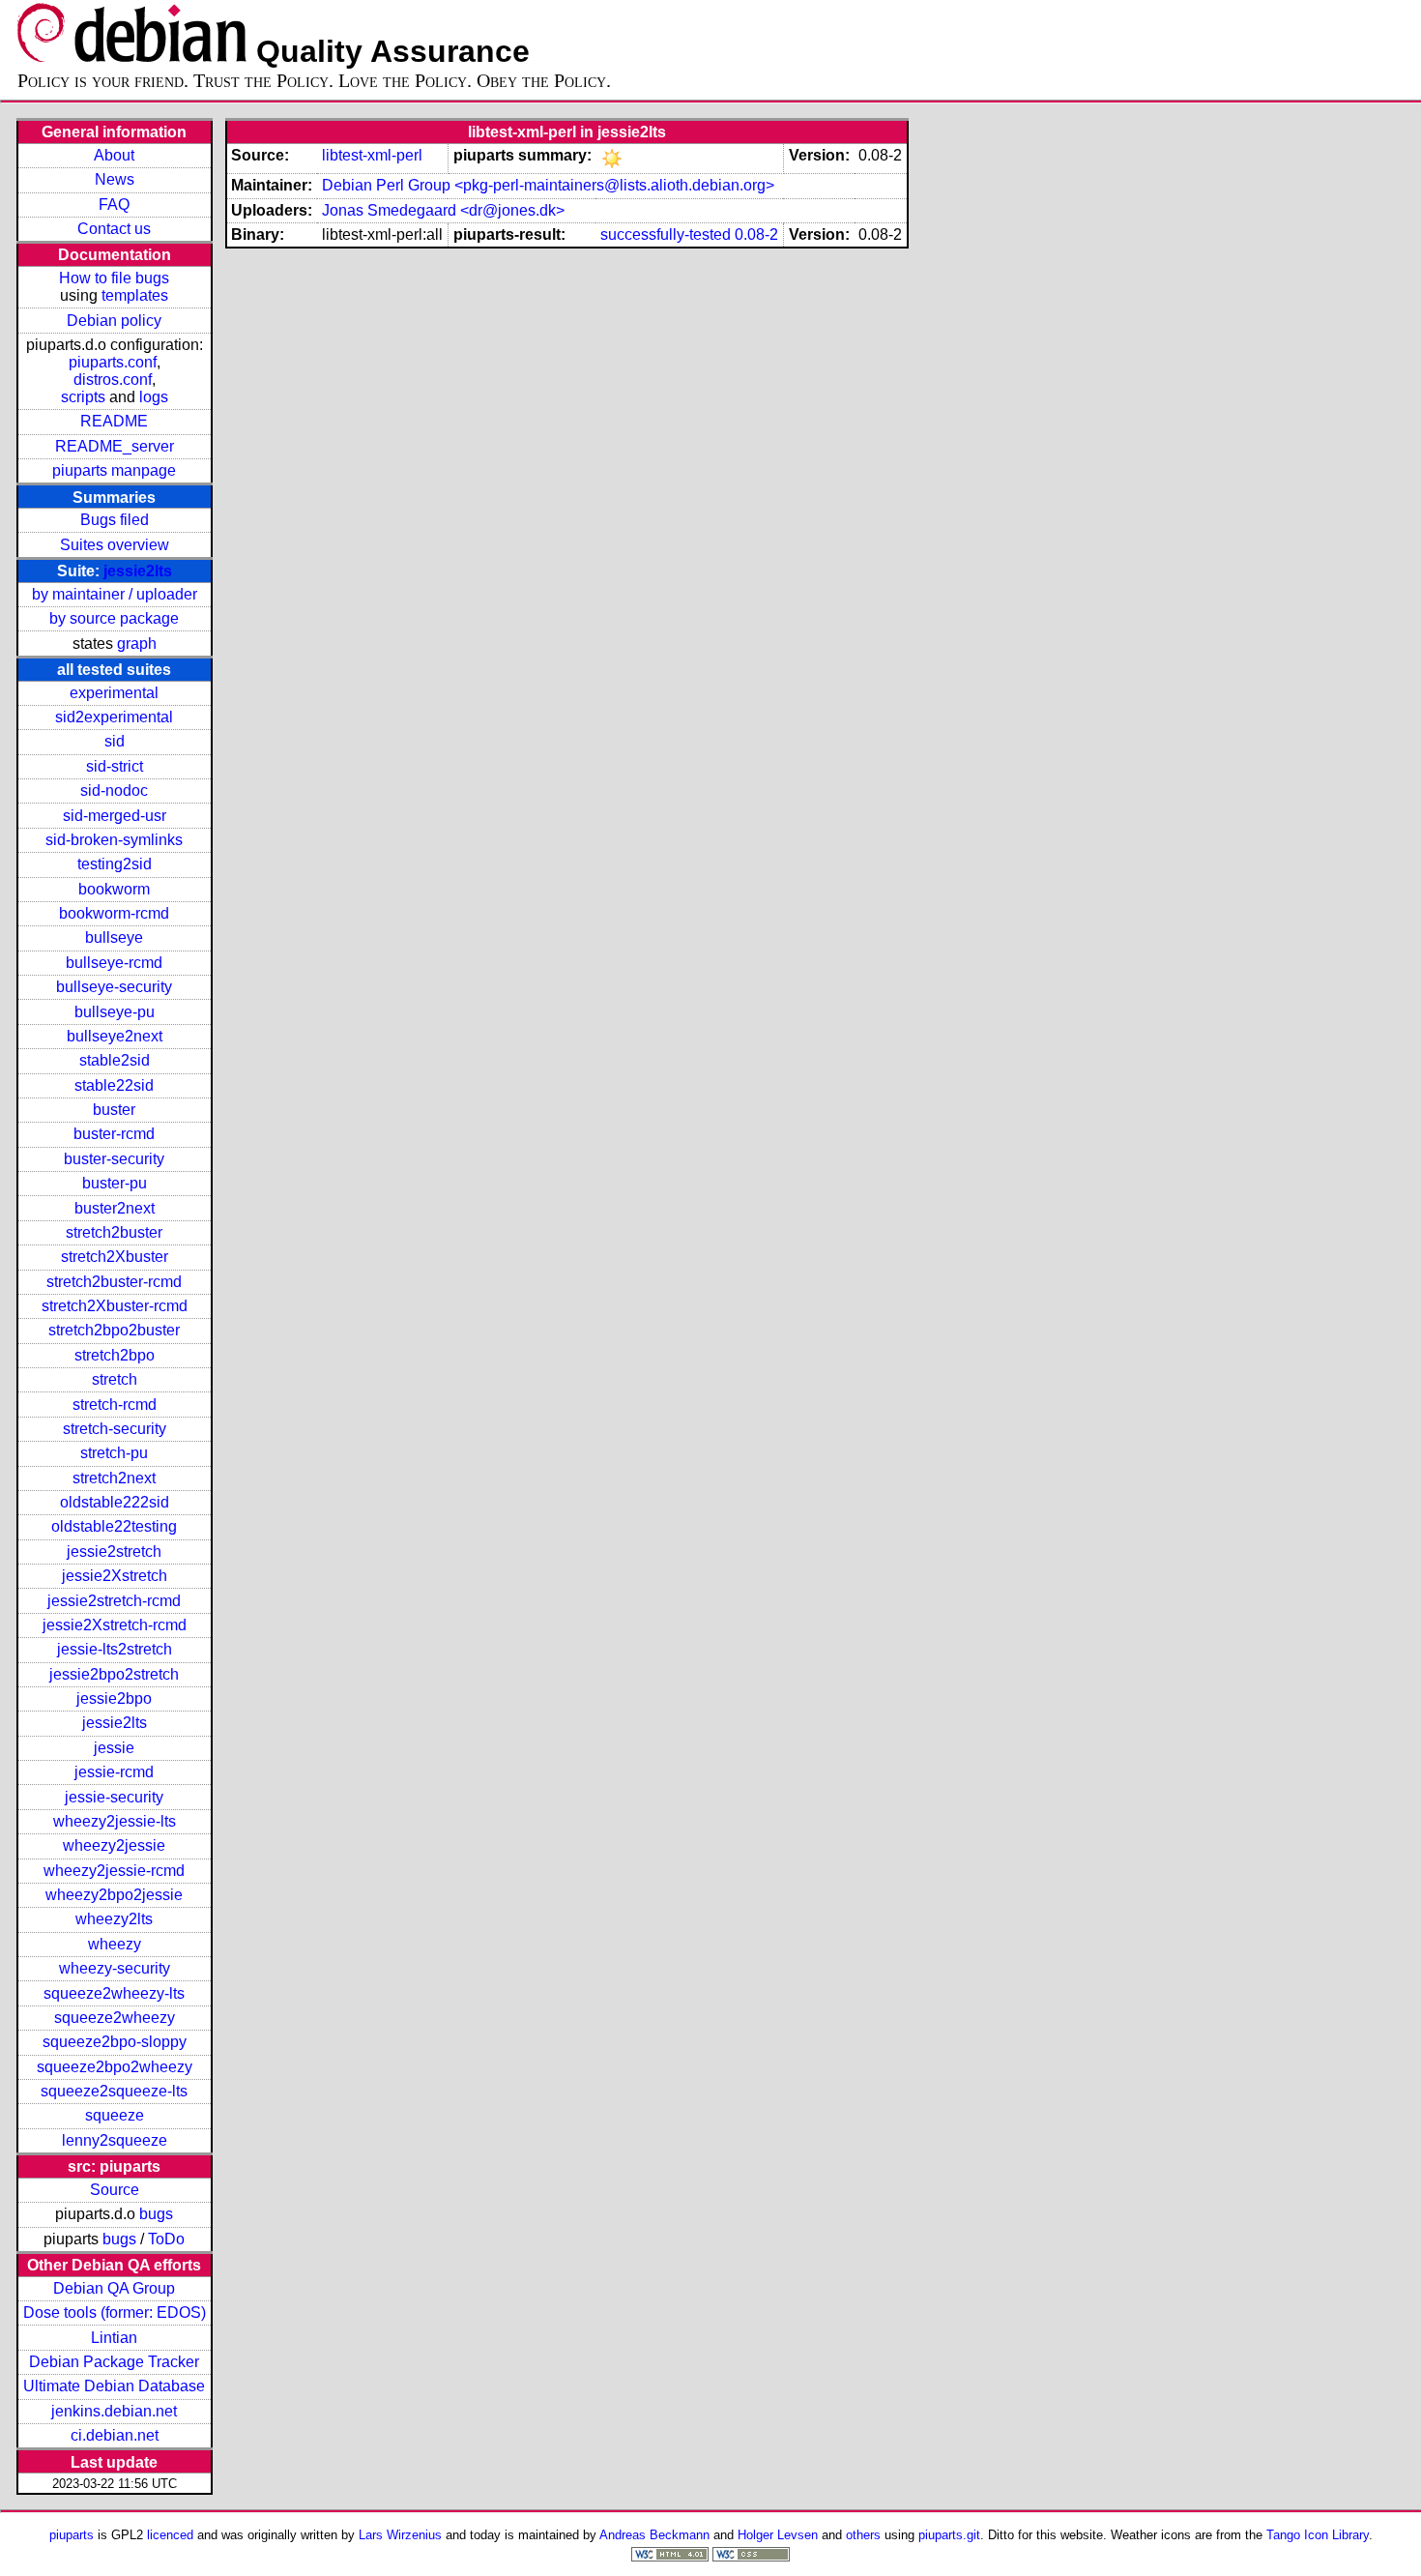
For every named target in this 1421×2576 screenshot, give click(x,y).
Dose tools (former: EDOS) (115, 2313)
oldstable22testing (114, 1526)
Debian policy (114, 321)
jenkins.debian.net (114, 2411)
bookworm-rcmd (114, 913)
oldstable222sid (115, 1502)
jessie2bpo (114, 1698)
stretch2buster (114, 1232)
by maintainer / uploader (115, 594)
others (863, 2535)
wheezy (115, 1944)
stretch (115, 1379)
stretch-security (115, 1429)
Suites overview (115, 545)
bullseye (114, 937)
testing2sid (115, 864)
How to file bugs (114, 278)
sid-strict (115, 766)
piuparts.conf (113, 362)
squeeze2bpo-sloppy (115, 2042)
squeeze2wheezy (115, 2018)
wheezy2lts (114, 1919)
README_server (115, 446)
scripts (83, 397)
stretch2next (114, 1478)
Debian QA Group (114, 2288)
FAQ (114, 205)
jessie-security (114, 1797)
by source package (114, 618)
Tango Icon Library (1318, 2535)
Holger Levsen (778, 2535)
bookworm (114, 889)
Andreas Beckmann (654, 2535)
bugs (156, 2214)
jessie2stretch (114, 1551)
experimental (114, 693)
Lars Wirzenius (400, 2535)
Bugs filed (115, 520)
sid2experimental (114, 717)
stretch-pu (114, 1453)
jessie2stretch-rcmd (114, 1601)
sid (115, 741)
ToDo (166, 2239)
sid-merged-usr (115, 816)
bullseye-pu (115, 1012)
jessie (114, 1748)
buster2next (115, 1208)
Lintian (114, 2338)
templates (135, 295)
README (114, 421)
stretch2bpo (115, 1355)
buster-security (114, 1159)
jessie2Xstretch (115, 1576)
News (115, 179)
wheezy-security (115, 1968)
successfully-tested (666, 234)
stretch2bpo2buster (114, 1330)
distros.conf (113, 380)
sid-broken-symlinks (114, 840)
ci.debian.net (115, 2435)
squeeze (115, 2115)
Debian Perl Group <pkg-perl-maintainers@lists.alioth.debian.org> (548, 185)
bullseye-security (114, 987)
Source (115, 2190)
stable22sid (114, 1085)
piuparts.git (949, 2535)
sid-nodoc (114, 790)
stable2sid (115, 1060)
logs (154, 397)
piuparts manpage (114, 470)
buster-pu (115, 1183)
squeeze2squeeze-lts (114, 2091)
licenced (170, 2535)
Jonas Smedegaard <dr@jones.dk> (443, 210)
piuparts (72, 2535)
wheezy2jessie (114, 1845)
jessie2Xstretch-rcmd (115, 1625)
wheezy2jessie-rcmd (114, 1871)
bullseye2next (115, 1036)
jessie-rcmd (114, 1772)
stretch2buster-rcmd (114, 1282)
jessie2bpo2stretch (114, 1674)
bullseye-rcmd (114, 963)
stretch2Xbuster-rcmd (115, 1306)
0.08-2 (756, 234)
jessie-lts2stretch (115, 1649)
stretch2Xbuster (115, 1257)
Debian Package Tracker (114, 2362)
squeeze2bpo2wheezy (115, 2067)
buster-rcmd (114, 1134)
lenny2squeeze (115, 2140)
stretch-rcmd (115, 1405)
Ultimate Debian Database (114, 2386)
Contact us (114, 229)
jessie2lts (138, 571)
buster (114, 1110)
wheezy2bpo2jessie (114, 1895)
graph (137, 644)
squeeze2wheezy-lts (114, 1993)
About (114, 155)
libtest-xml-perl (372, 155)
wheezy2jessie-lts (115, 1821)
